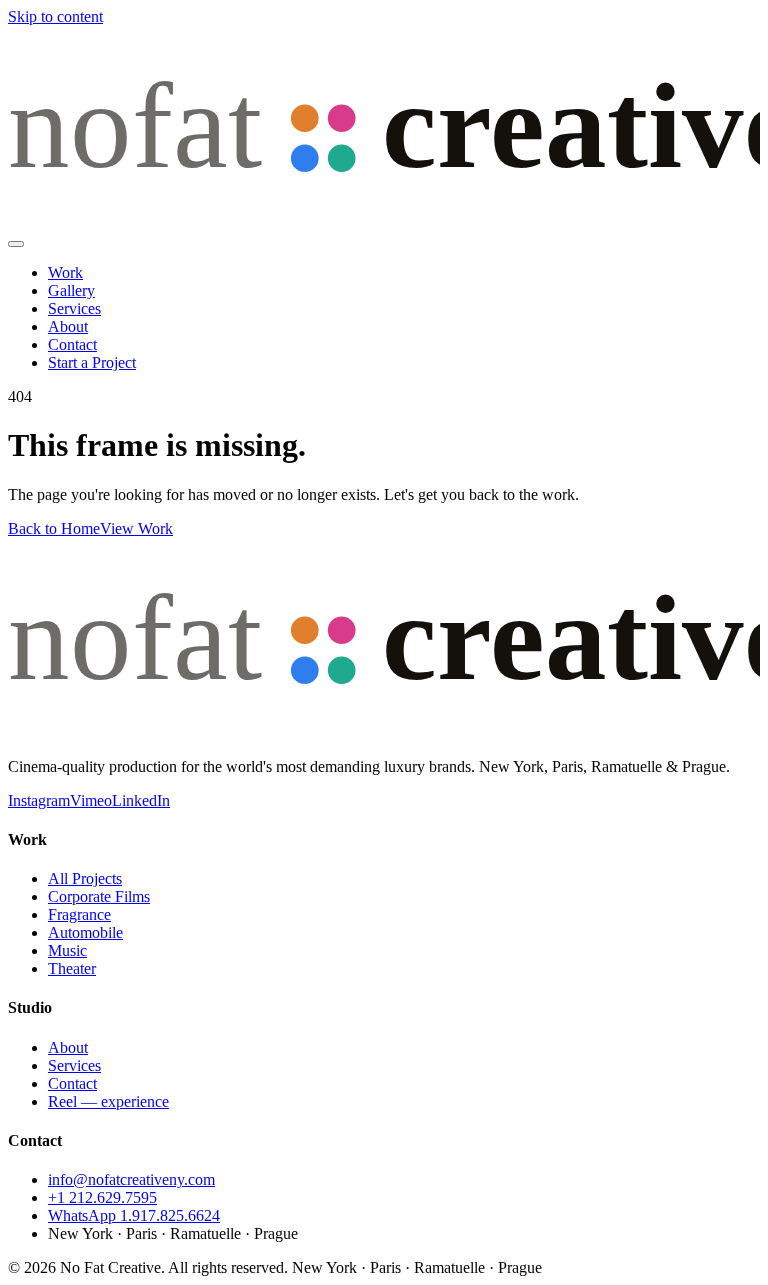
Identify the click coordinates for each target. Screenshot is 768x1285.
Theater (72, 968)
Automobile (85, 932)
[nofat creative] (384, 220)
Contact (72, 344)
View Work (136, 528)
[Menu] (16, 244)
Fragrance (79, 914)
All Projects (85, 878)
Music (67, 950)
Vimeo (91, 800)
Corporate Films (99, 896)
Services (74, 308)
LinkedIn (141, 800)
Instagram (39, 800)
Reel (108, 1101)
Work (65, 272)
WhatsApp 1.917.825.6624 (134, 1215)
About (68, 326)
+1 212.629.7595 (102, 1197)
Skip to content (55, 16)
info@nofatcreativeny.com (131, 1179)
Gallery (71, 290)
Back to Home (54, 528)
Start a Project (92, 362)
